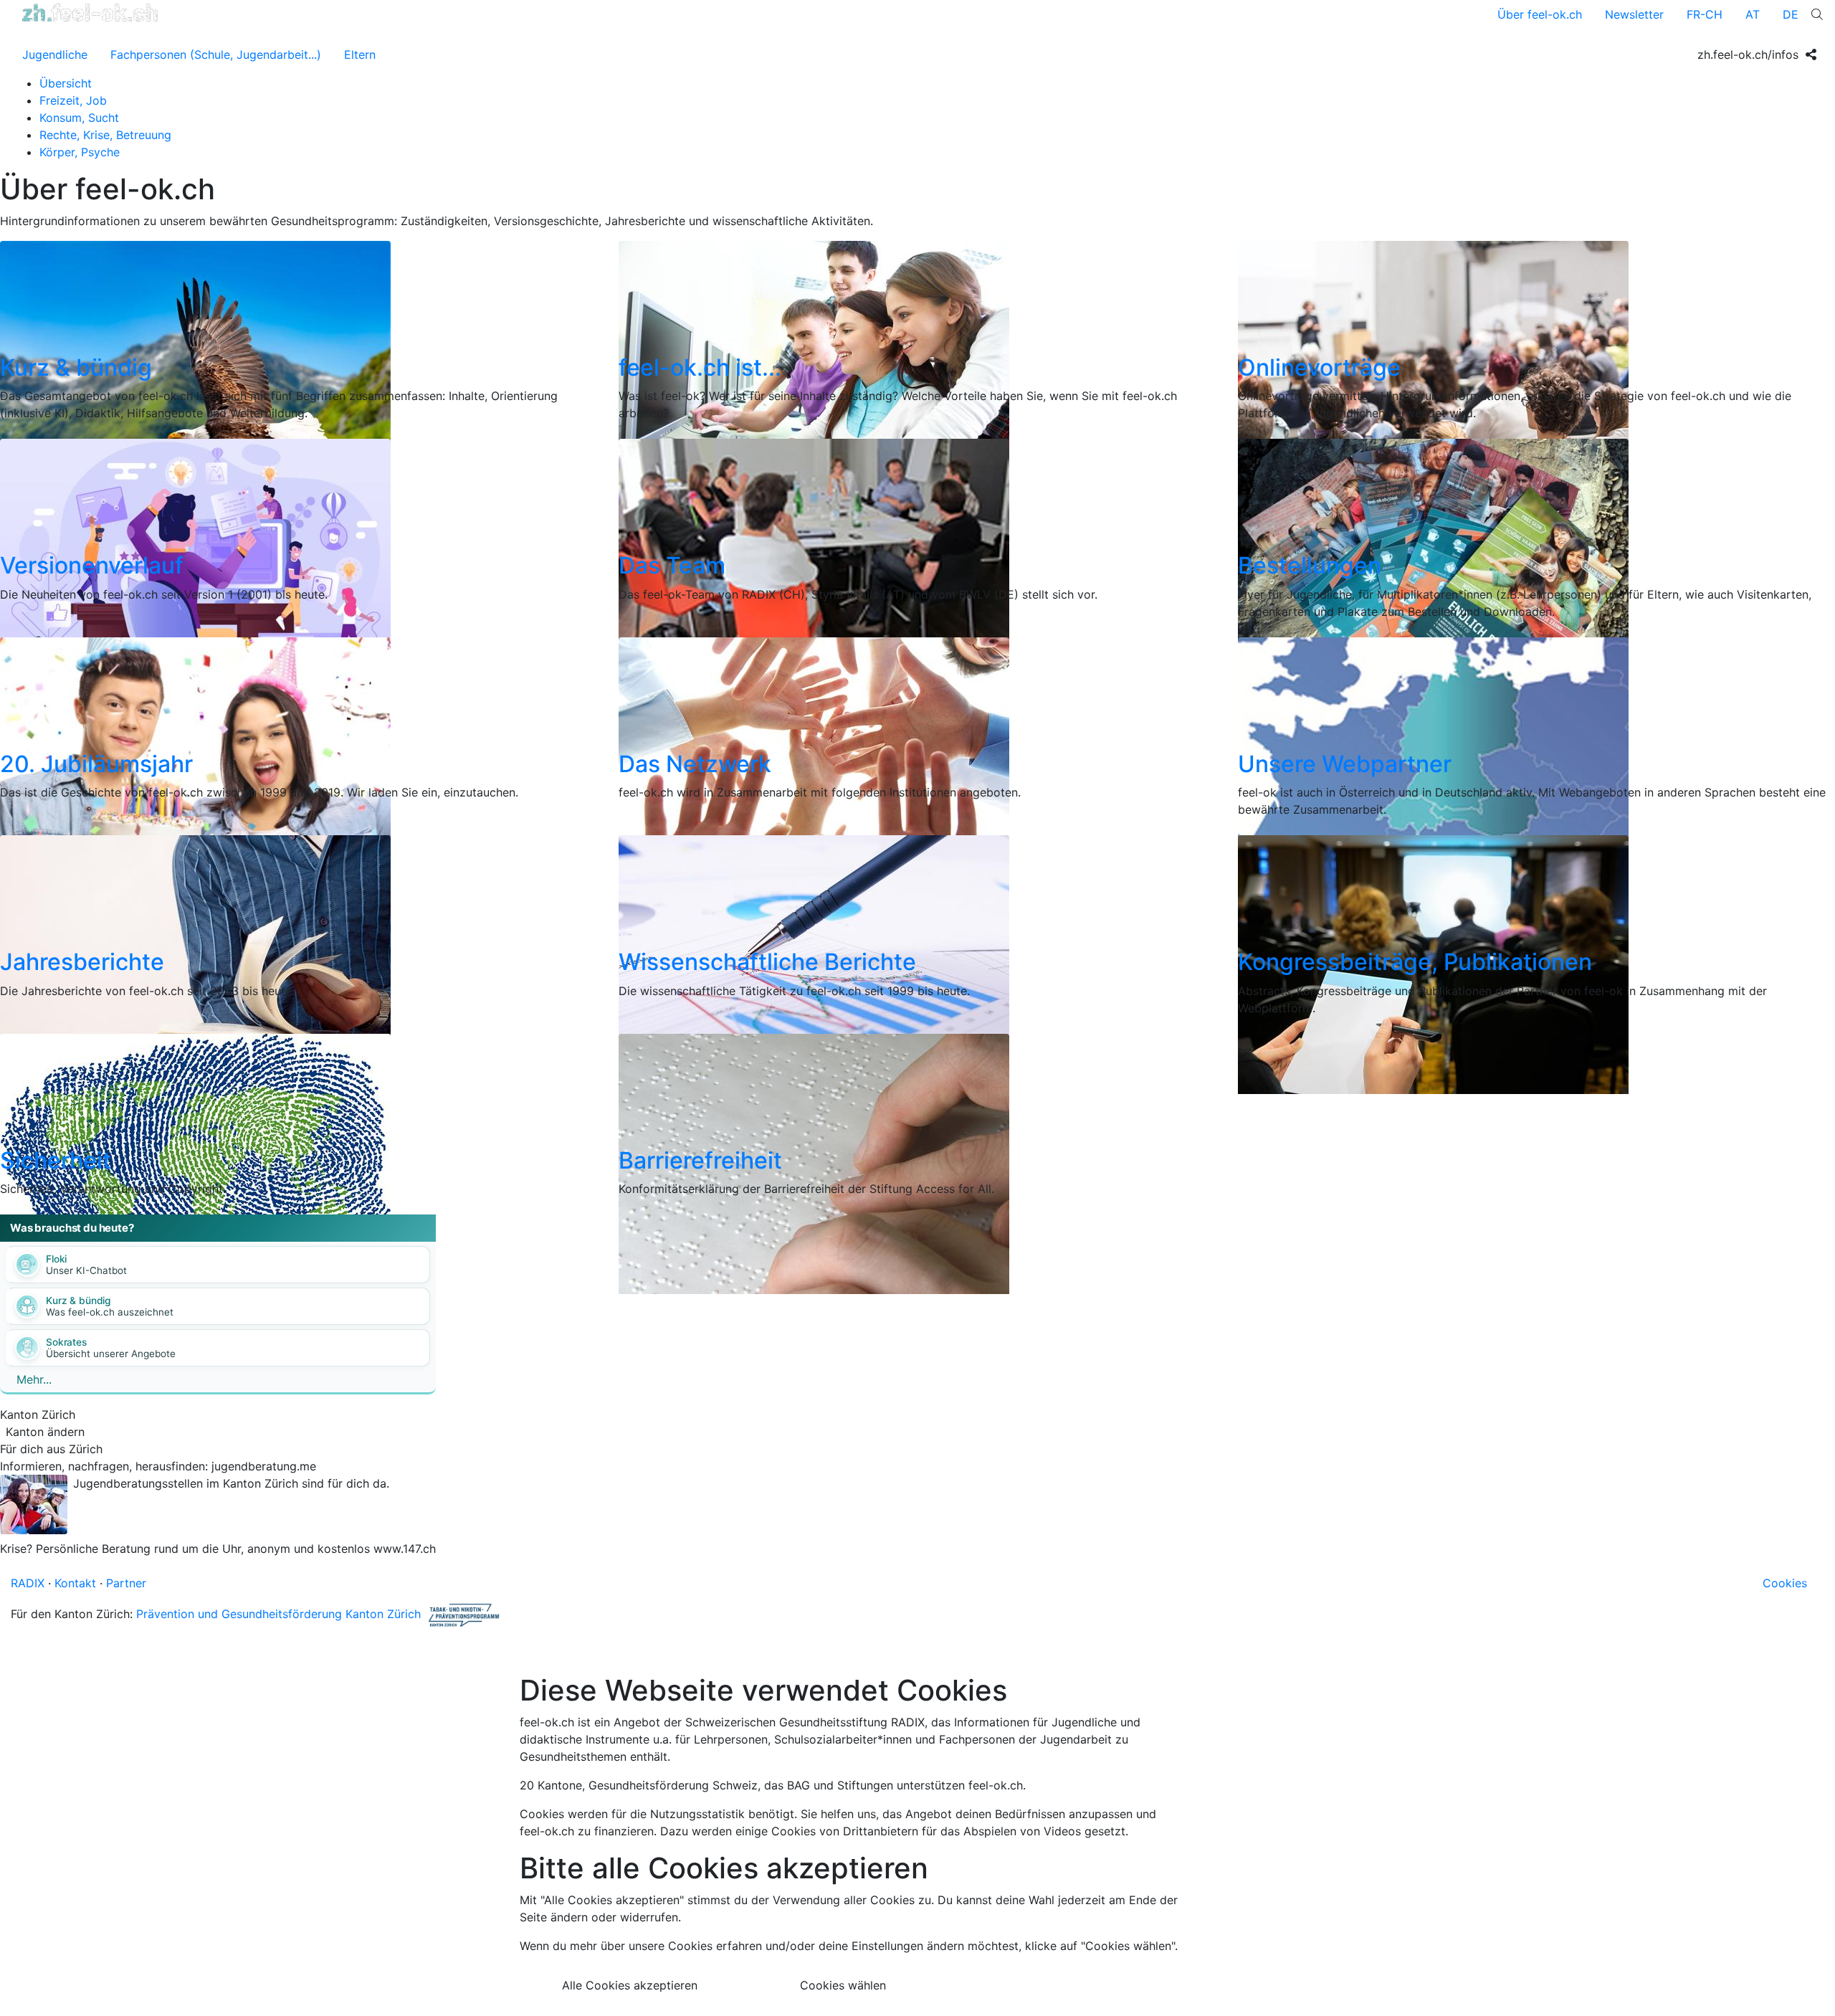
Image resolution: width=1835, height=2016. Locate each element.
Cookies (1785, 1583)
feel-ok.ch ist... (700, 367)
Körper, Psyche (80, 152)
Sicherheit (56, 1160)
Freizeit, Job (73, 100)
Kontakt (75, 1583)
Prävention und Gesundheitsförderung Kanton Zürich (278, 1615)
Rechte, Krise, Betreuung (105, 135)
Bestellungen (1310, 565)
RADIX (28, 1583)
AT (1753, 14)
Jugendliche (55, 54)
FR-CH (1705, 14)
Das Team (672, 565)
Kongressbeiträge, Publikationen (1415, 962)
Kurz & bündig (76, 367)
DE (1791, 14)
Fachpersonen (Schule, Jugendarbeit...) (216, 54)
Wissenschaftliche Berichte (767, 962)
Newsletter (1634, 14)
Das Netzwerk (695, 764)
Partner (126, 1583)
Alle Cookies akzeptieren (630, 1985)
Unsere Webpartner (1345, 764)
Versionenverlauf (92, 565)
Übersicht (66, 83)
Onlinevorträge (1319, 367)
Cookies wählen (843, 1985)
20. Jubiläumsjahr (96, 764)
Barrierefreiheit (700, 1160)
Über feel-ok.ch (1540, 14)
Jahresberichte (82, 962)
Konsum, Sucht (79, 118)
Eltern (360, 54)
